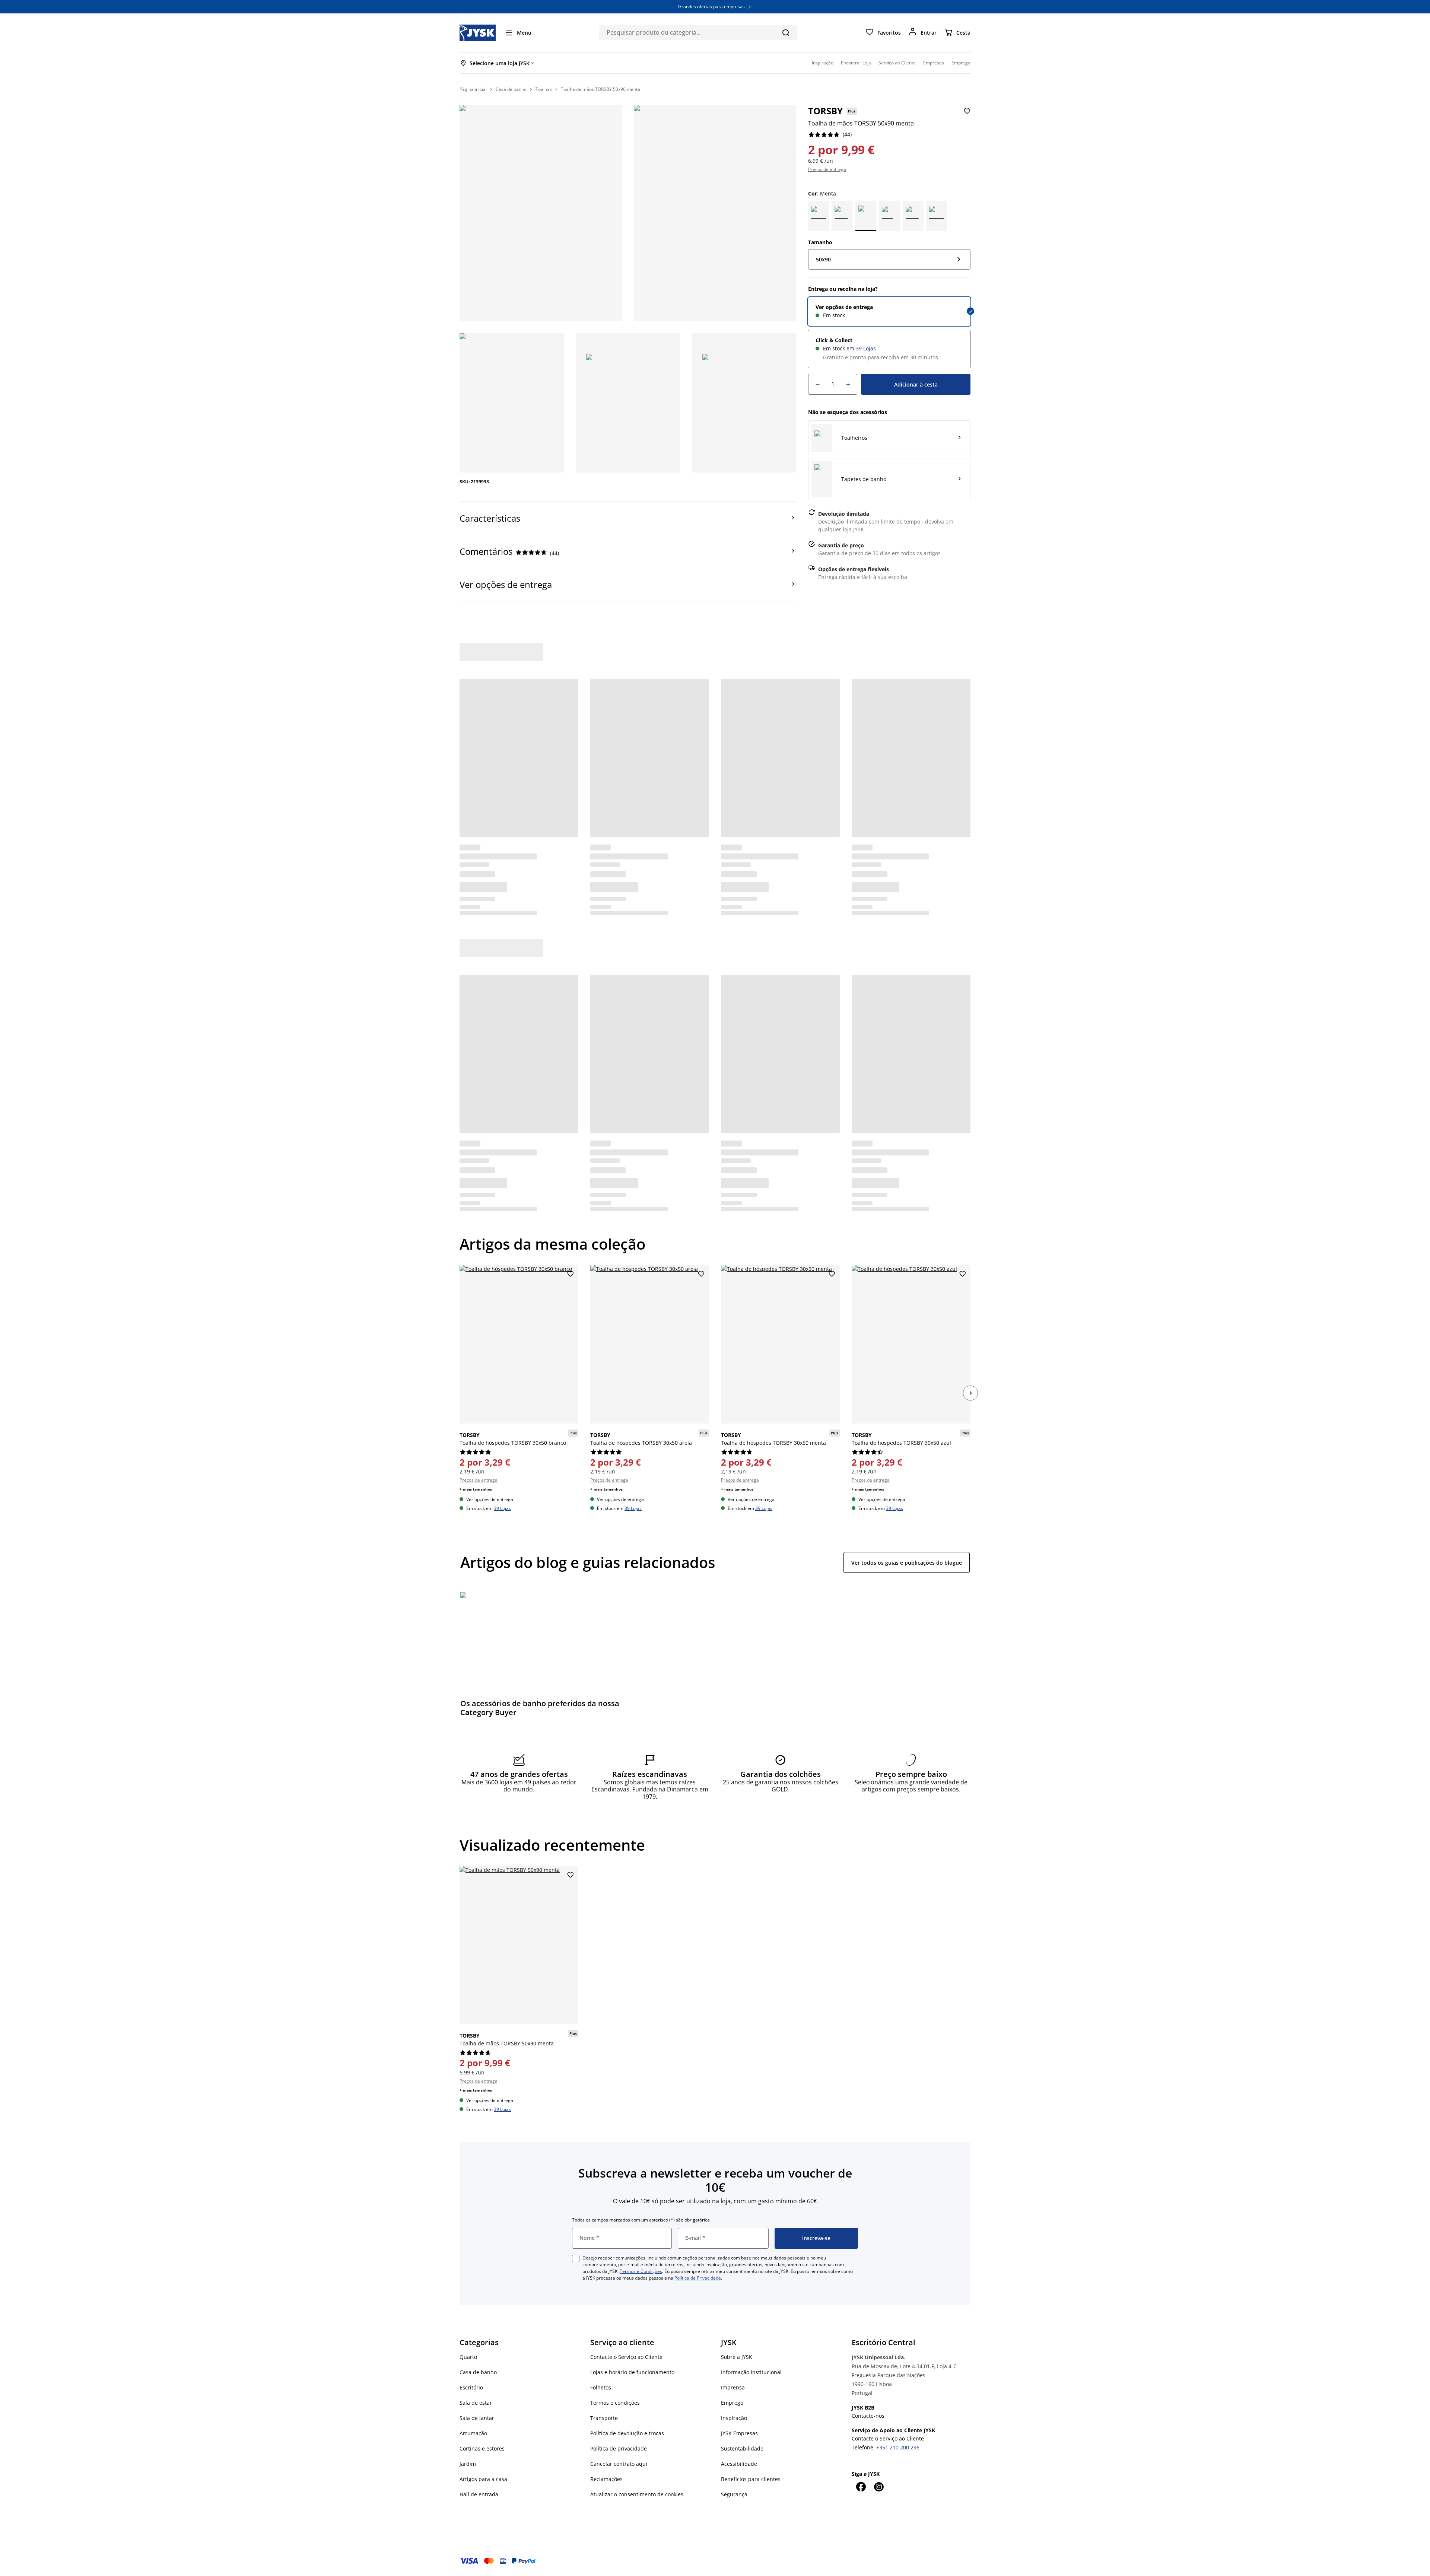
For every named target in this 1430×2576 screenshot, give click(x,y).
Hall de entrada (479, 2494)
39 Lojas (866, 348)
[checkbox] (576, 2258)
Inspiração (734, 2418)
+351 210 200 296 (898, 2447)
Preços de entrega (827, 169)
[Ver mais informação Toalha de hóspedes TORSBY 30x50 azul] (911, 1344)
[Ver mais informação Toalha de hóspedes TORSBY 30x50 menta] (780, 1344)
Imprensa (733, 2387)
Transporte (604, 2418)
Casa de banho (478, 2372)
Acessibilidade (739, 2464)
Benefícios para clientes (751, 2479)
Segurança (734, 2494)
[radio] (889, 311)
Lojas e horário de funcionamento (632, 2372)
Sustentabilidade (742, 2448)
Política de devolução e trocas (627, 2433)
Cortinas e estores (482, 2448)
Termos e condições (615, 2403)
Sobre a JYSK (737, 2357)
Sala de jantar (477, 2418)
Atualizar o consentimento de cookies (637, 2494)
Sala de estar (476, 2403)
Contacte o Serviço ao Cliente (626, 2357)
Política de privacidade (619, 2448)
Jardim (468, 2464)
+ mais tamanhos (476, 1489)
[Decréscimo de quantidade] (817, 384)
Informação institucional (751, 2372)
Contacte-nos (868, 2416)
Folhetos (601, 2387)
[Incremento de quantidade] (848, 384)
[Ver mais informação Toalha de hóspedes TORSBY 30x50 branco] (519, 1344)
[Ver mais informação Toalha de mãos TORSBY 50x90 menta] (519, 1945)
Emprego (732, 2403)
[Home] (478, 33)
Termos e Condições (641, 2271)
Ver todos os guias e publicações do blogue (907, 1563)
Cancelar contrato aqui (619, 2464)
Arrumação (473, 2433)
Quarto (468, 2357)
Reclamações (606, 2479)
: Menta (822, 193)
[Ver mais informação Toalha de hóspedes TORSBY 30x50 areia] (650, 1344)
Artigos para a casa (483, 2479)
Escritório (471, 2387)
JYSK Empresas (739, 2433)
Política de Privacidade (698, 2278)
